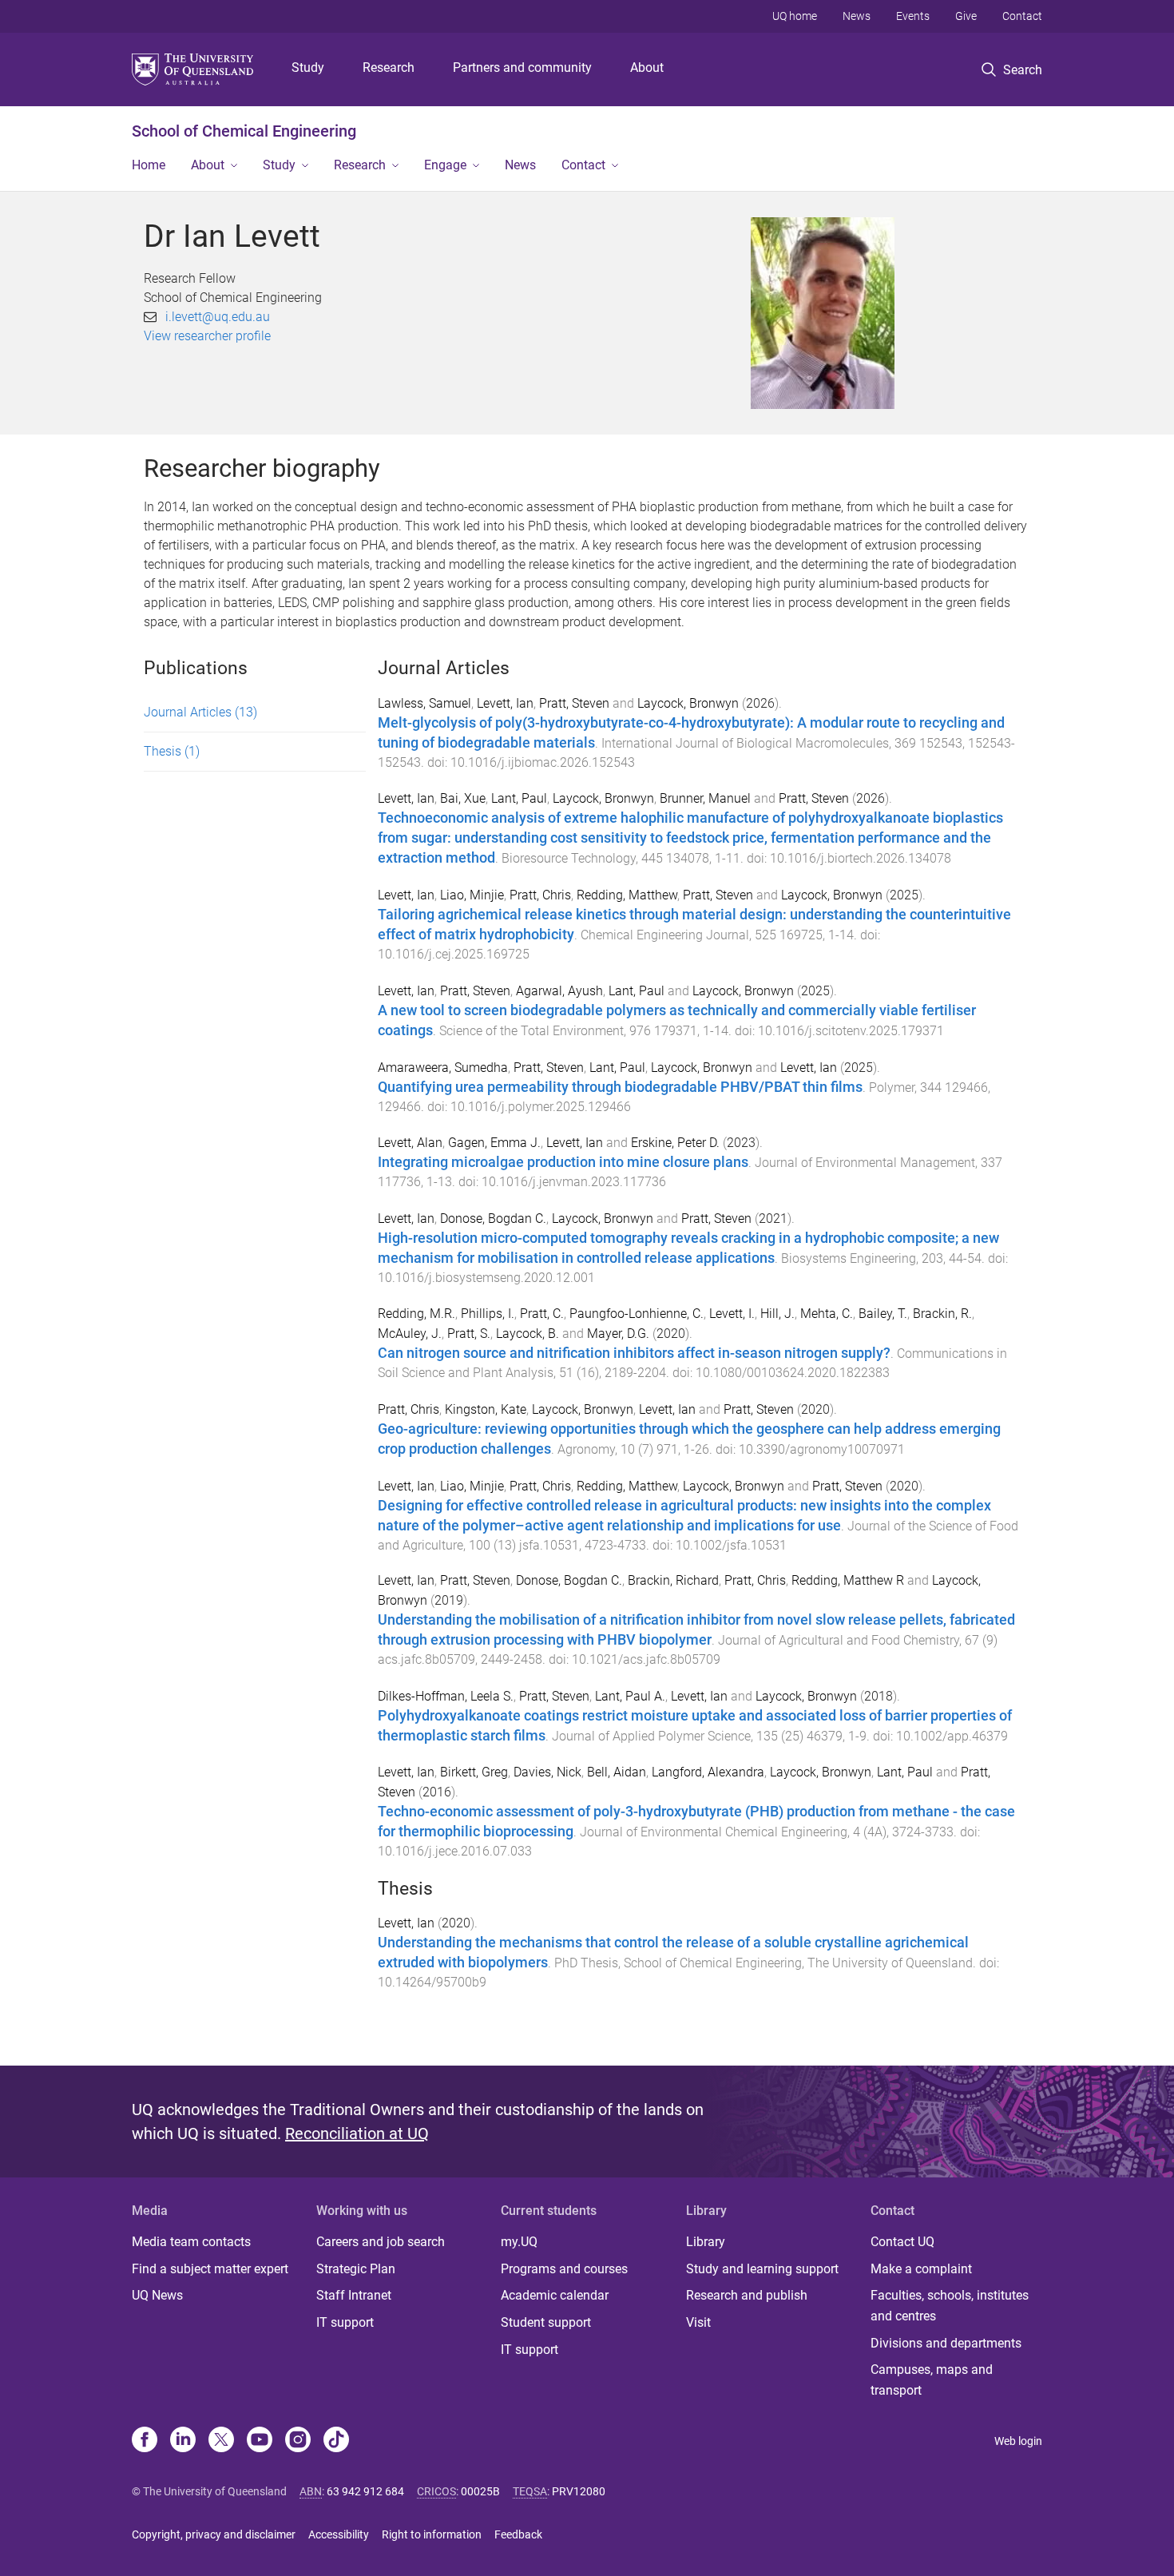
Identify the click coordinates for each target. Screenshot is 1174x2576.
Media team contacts (191, 2242)
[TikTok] (336, 2441)
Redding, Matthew (627, 895)
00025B (480, 2491)
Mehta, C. (827, 1314)
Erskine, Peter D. (675, 1143)
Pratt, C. (542, 1314)
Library (706, 2242)
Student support (546, 2322)
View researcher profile (207, 336)
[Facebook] (145, 2441)
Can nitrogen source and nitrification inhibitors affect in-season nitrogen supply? (634, 1353)
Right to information (432, 2534)
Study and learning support (762, 2269)
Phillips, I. (488, 1314)
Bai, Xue (463, 798)
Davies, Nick (547, 1772)
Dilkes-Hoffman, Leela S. (446, 1696)
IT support (345, 2322)
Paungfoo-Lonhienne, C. (637, 1314)
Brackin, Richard (673, 1580)
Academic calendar (555, 2295)
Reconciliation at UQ (357, 2133)
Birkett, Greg (474, 1772)
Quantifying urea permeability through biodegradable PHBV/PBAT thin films (620, 1087)
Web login (1018, 2441)
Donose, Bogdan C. (493, 1219)
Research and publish (747, 2295)
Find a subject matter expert (210, 2269)
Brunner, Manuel (705, 798)
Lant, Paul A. (630, 1696)
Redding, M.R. (416, 1314)
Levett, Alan (410, 1143)
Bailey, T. (883, 1314)
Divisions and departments (946, 2343)
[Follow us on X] (221, 2441)
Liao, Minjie (472, 895)
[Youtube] (260, 2441)
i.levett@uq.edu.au (218, 317)
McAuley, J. (410, 1334)
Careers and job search (381, 2242)
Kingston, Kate (486, 1409)
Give (966, 16)
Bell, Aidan (617, 1772)
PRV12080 (579, 2491)
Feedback (518, 2534)
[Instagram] (298, 2441)
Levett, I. (732, 1314)
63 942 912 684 (365, 2491)
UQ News (157, 2295)
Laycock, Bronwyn (688, 703)
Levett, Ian (505, 703)
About (647, 67)
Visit (698, 2322)
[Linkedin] (183, 2441)
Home (149, 165)
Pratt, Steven (574, 703)
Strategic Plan (356, 2269)
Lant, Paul (519, 798)
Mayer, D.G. (618, 1334)
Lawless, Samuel (424, 703)
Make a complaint (921, 2269)
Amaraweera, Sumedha (443, 1068)
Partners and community (522, 67)
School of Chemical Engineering (244, 131)
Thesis (172, 751)
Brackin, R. (942, 1314)
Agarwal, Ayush (559, 991)
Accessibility (339, 2534)
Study (308, 67)
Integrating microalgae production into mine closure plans (563, 1162)
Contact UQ (902, 2242)
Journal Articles (200, 712)
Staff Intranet (354, 2295)
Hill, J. (777, 1314)
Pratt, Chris (540, 895)
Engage (445, 165)
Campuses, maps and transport (932, 2380)
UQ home (795, 16)
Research (389, 67)
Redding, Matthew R (848, 1580)
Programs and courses (564, 2269)
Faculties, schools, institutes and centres (950, 2306)
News (857, 16)
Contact (1022, 16)
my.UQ (519, 2242)
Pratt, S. (469, 1334)
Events (913, 16)
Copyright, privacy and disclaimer (214, 2534)
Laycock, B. (528, 1334)
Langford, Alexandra (708, 1772)
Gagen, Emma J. (494, 1143)
